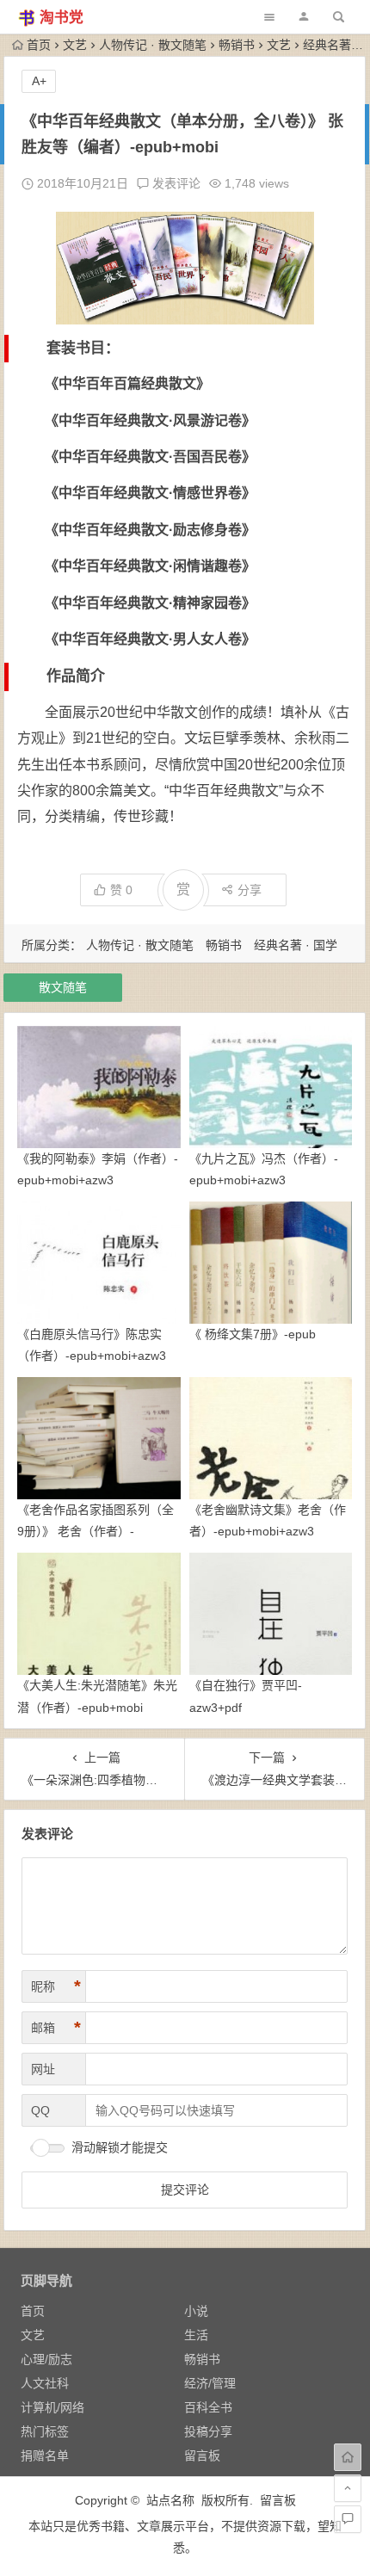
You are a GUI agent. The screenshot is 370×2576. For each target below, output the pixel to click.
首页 (39, 45)
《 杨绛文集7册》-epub (253, 1334)
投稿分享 (208, 2431)
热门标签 (45, 2431)
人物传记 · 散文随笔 (153, 45)
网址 (43, 2069)
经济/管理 (210, 2383)
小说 (196, 2311)
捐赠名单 (45, 2456)
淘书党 (62, 18)
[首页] (348, 2457)
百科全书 (208, 2407)
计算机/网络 (52, 2407)
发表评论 (175, 183)
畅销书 (237, 45)
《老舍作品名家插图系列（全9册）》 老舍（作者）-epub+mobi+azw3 (96, 1531)
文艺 (75, 45)
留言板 (202, 2456)
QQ (40, 2110)
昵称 (56, 1986)
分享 (250, 890)
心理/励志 (46, 2359)
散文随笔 (63, 987)
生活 (196, 2335)
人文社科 (45, 2383)
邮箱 (56, 2028)
